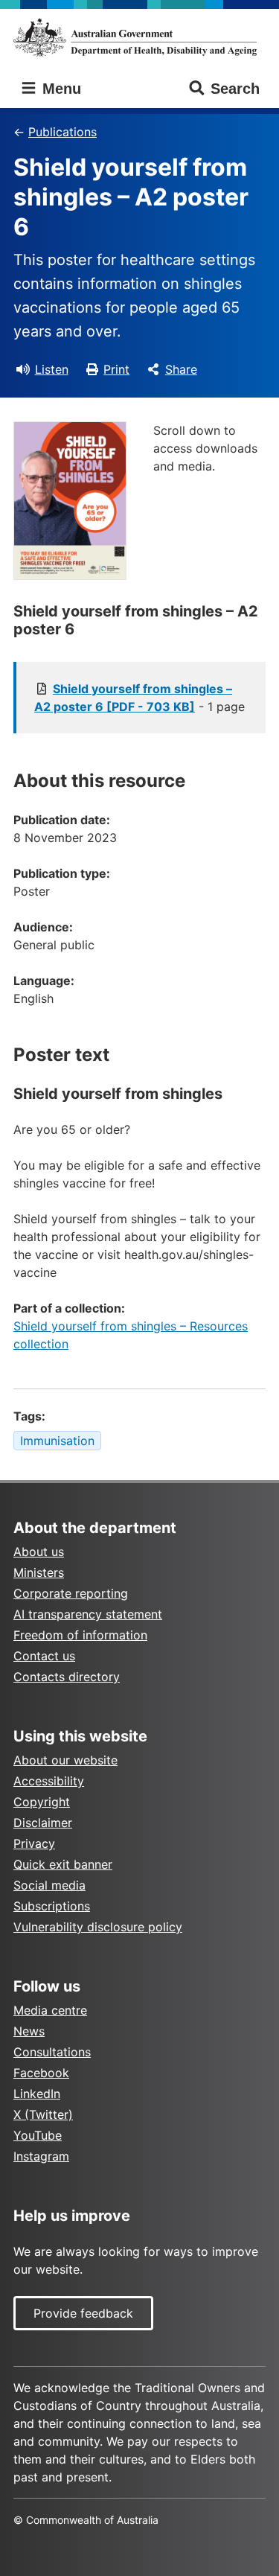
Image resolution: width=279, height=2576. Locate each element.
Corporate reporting (71, 1593)
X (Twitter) (43, 2114)
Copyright (42, 1802)
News (29, 2031)
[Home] (139, 37)
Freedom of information (80, 1635)
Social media (49, 1885)
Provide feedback (83, 2313)
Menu (60, 89)
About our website (65, 1760)
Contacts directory (67, 1677)
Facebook (41, 2073)
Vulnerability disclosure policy (98, 1927)
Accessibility (49, 1781)
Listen (52, 369)
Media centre (50, 2010)
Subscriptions (52, 1906)
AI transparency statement (88, 1614)
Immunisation (57, 1441)
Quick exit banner (63, 1864)
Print (116, 369)
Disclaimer (43, 1823)
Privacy (34, 1843)
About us (39, 1552)
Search (235, 89)
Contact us (44, 1656)
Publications (62, 132)
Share (181, 369)
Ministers (39, 1572)
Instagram (41, 2156)
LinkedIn (37, 2094)
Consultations (52, 2052)
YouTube (38, 2135)
